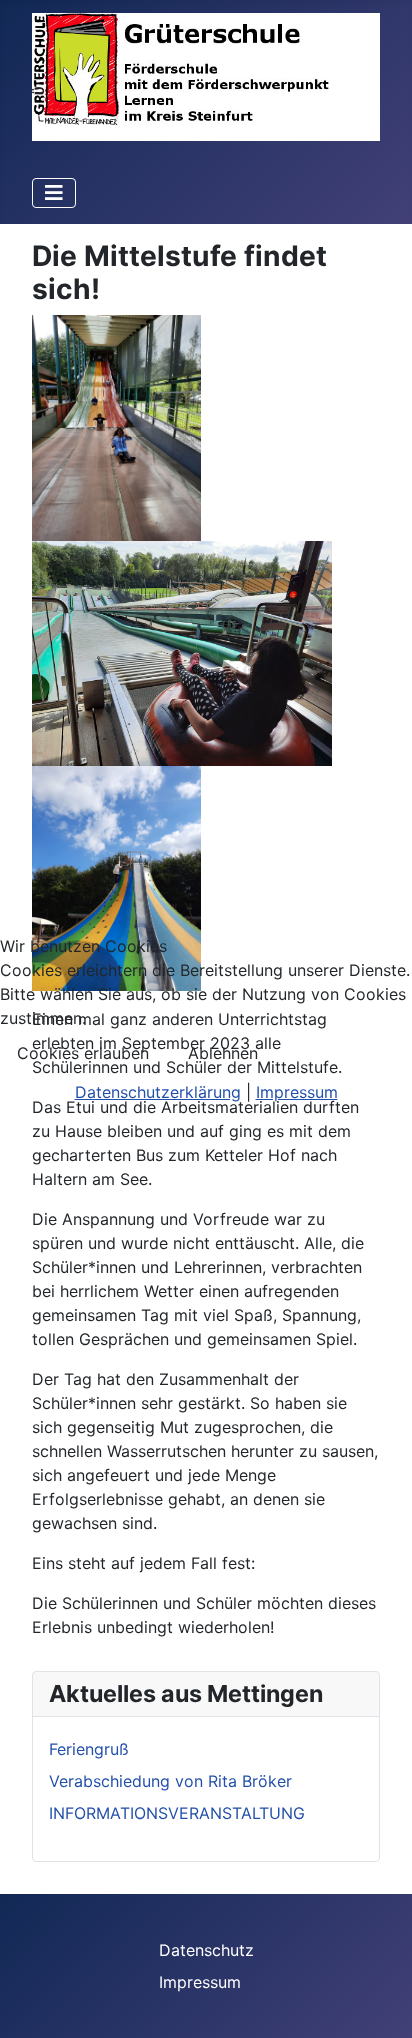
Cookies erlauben (83, 1053)
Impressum (297, 1092)
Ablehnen (223, 1053)
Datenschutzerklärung (158, 1092)
